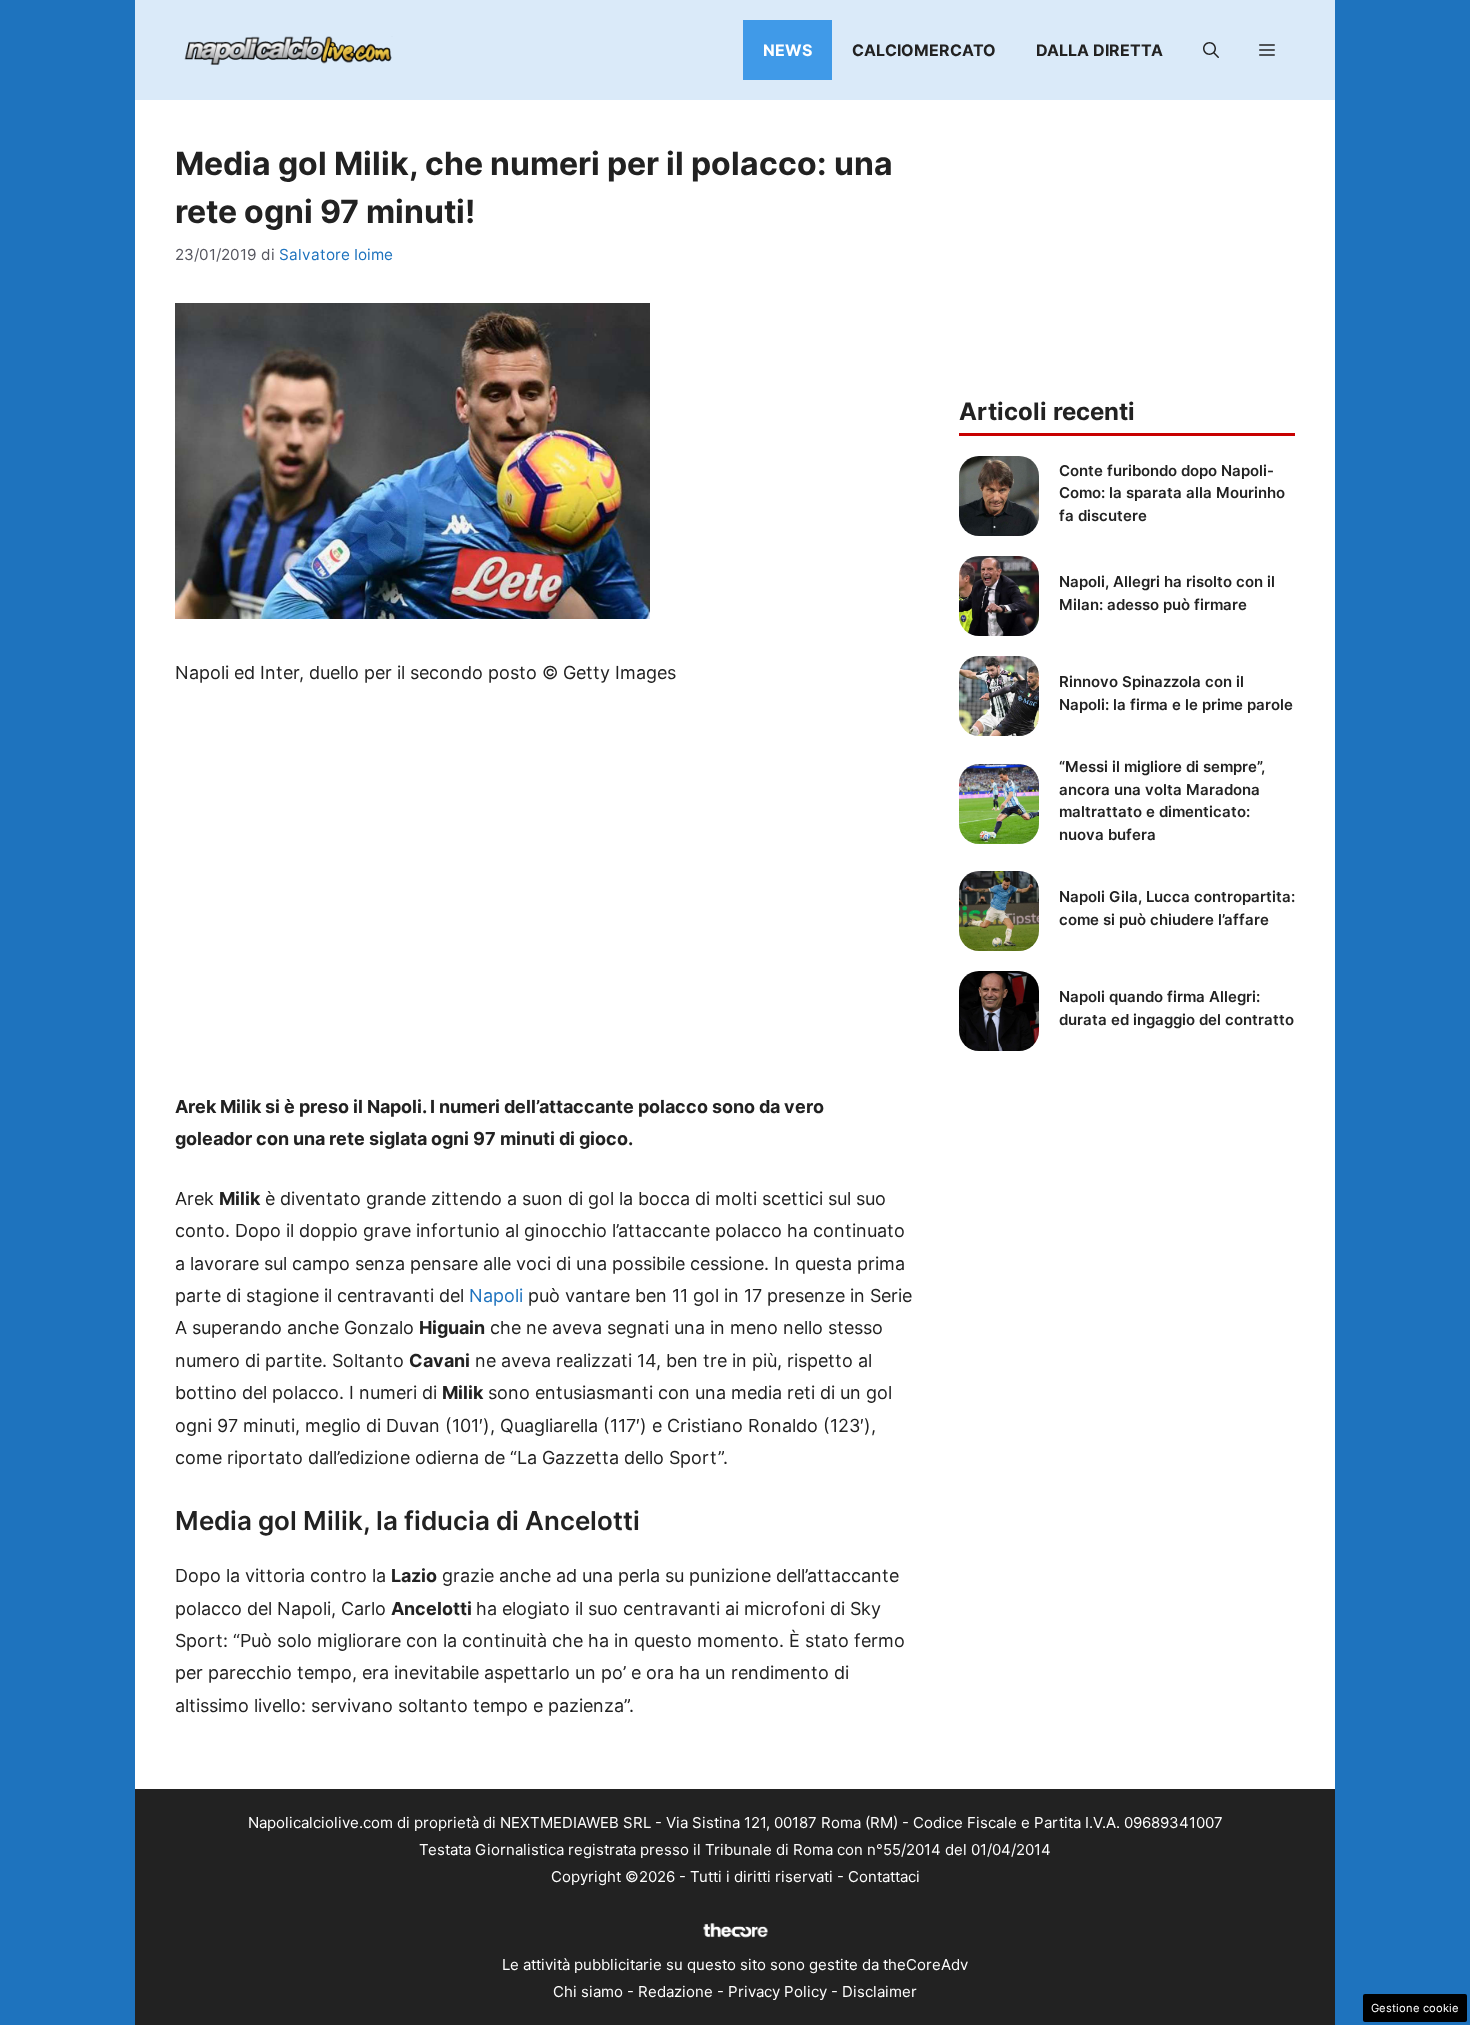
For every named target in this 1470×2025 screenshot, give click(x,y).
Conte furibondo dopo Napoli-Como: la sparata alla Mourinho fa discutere (1172, 493)
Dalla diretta (1099, 50)
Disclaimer (879, 1991)
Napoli (496, 1295)
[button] (1211, 50)
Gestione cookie (1415, 2008)
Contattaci (884, 1876)
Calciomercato (924, 50)
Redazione (675, 1991)
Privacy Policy (777, 1991)
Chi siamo (588, 1991)
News (787, 50)
